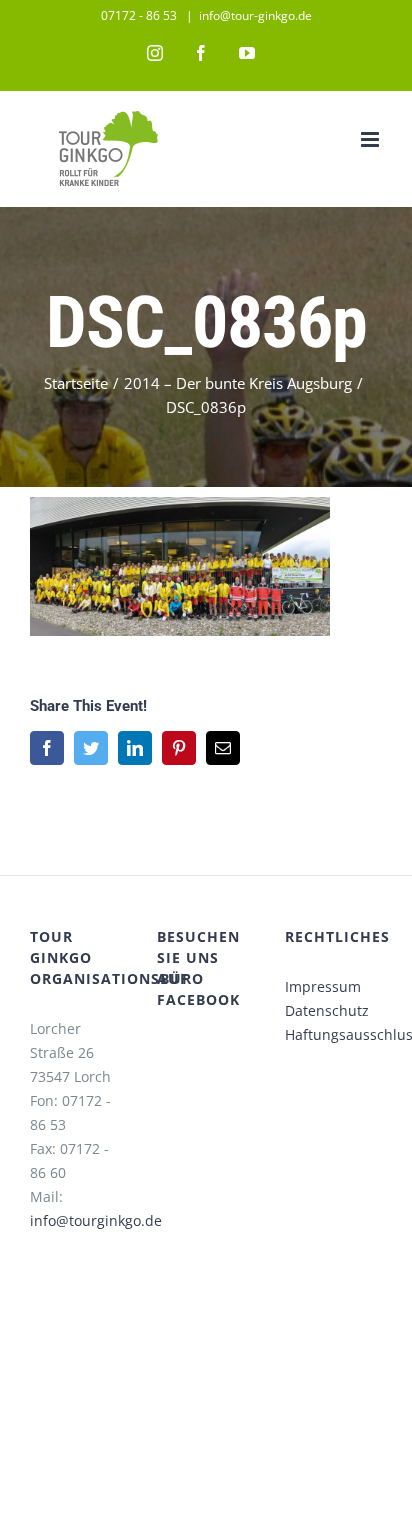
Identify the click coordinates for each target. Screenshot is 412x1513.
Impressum (323, 986)
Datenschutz (327, 1010)
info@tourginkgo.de (96, 1220)
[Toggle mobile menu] (371, 139)
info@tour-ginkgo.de (255, 15)
